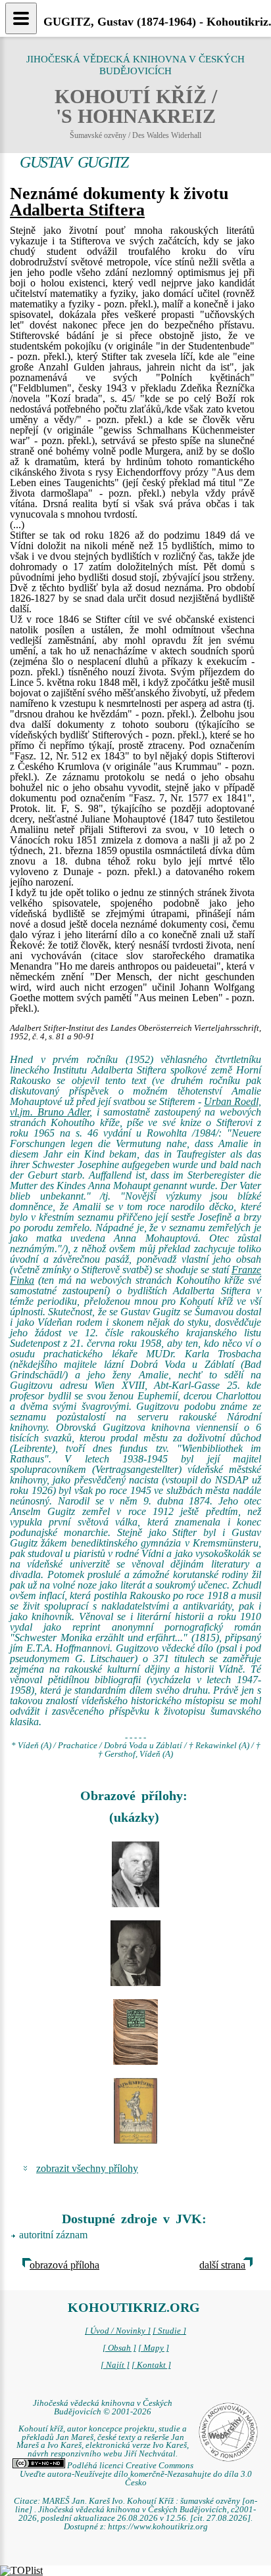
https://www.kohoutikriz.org (158, 2527)
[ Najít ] (115, 2365)
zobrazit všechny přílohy (87, 2168)
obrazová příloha (64, 2265)
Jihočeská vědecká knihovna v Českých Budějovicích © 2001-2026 (103, 2407)
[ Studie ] (169, 2331)
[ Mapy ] (154, 2348)
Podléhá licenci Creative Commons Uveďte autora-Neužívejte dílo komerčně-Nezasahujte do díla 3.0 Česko (136, 2474)
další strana (222, 2265)
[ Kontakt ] (151, 2365)
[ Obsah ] (119, 2348)
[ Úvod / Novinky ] (118, 2331)
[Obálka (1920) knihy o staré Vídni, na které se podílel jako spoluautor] (135, 2111)
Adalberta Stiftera (77, 210)
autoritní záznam (53, 2235)
